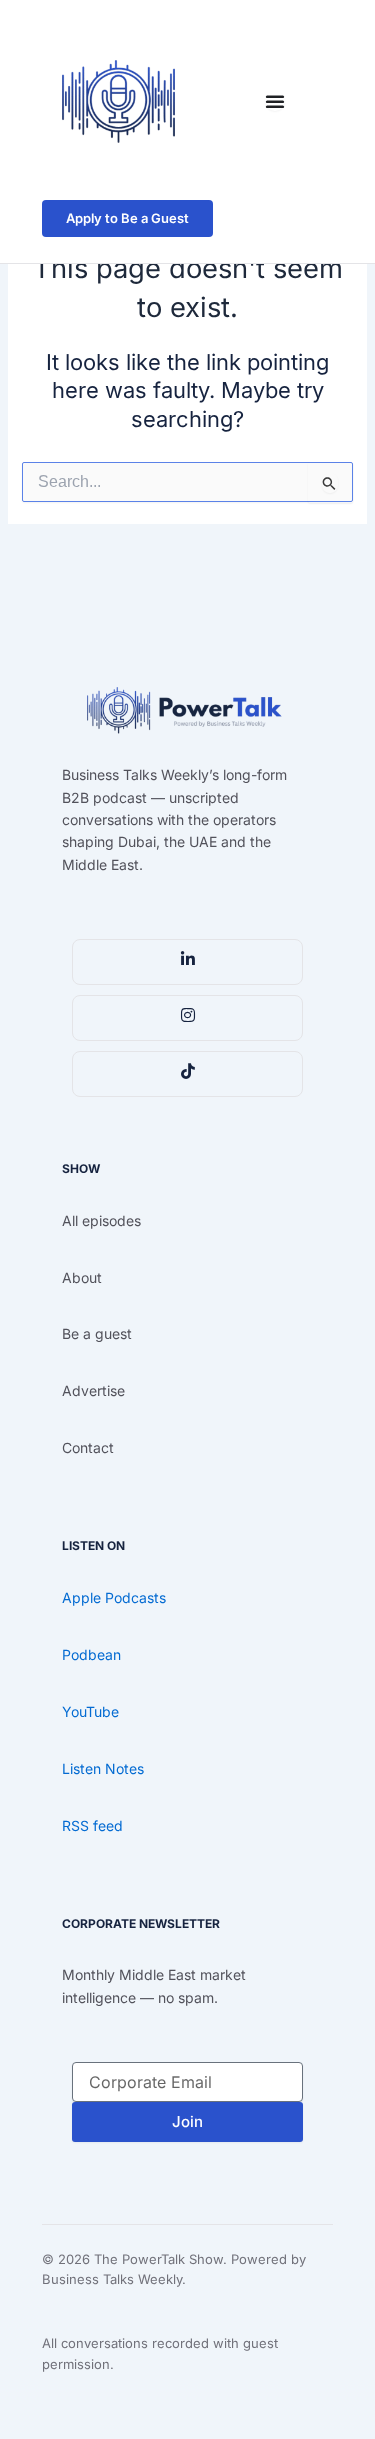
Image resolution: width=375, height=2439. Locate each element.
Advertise (93, 1390)
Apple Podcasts (114, 1597)
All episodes (101, 1220)
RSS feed (92, 1825)
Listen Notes (103, 1768)
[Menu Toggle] (275, 101)
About (82, 1277)
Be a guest (97, 1333)
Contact (88, 1447)
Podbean (91, 1654)
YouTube (90, 1711)
